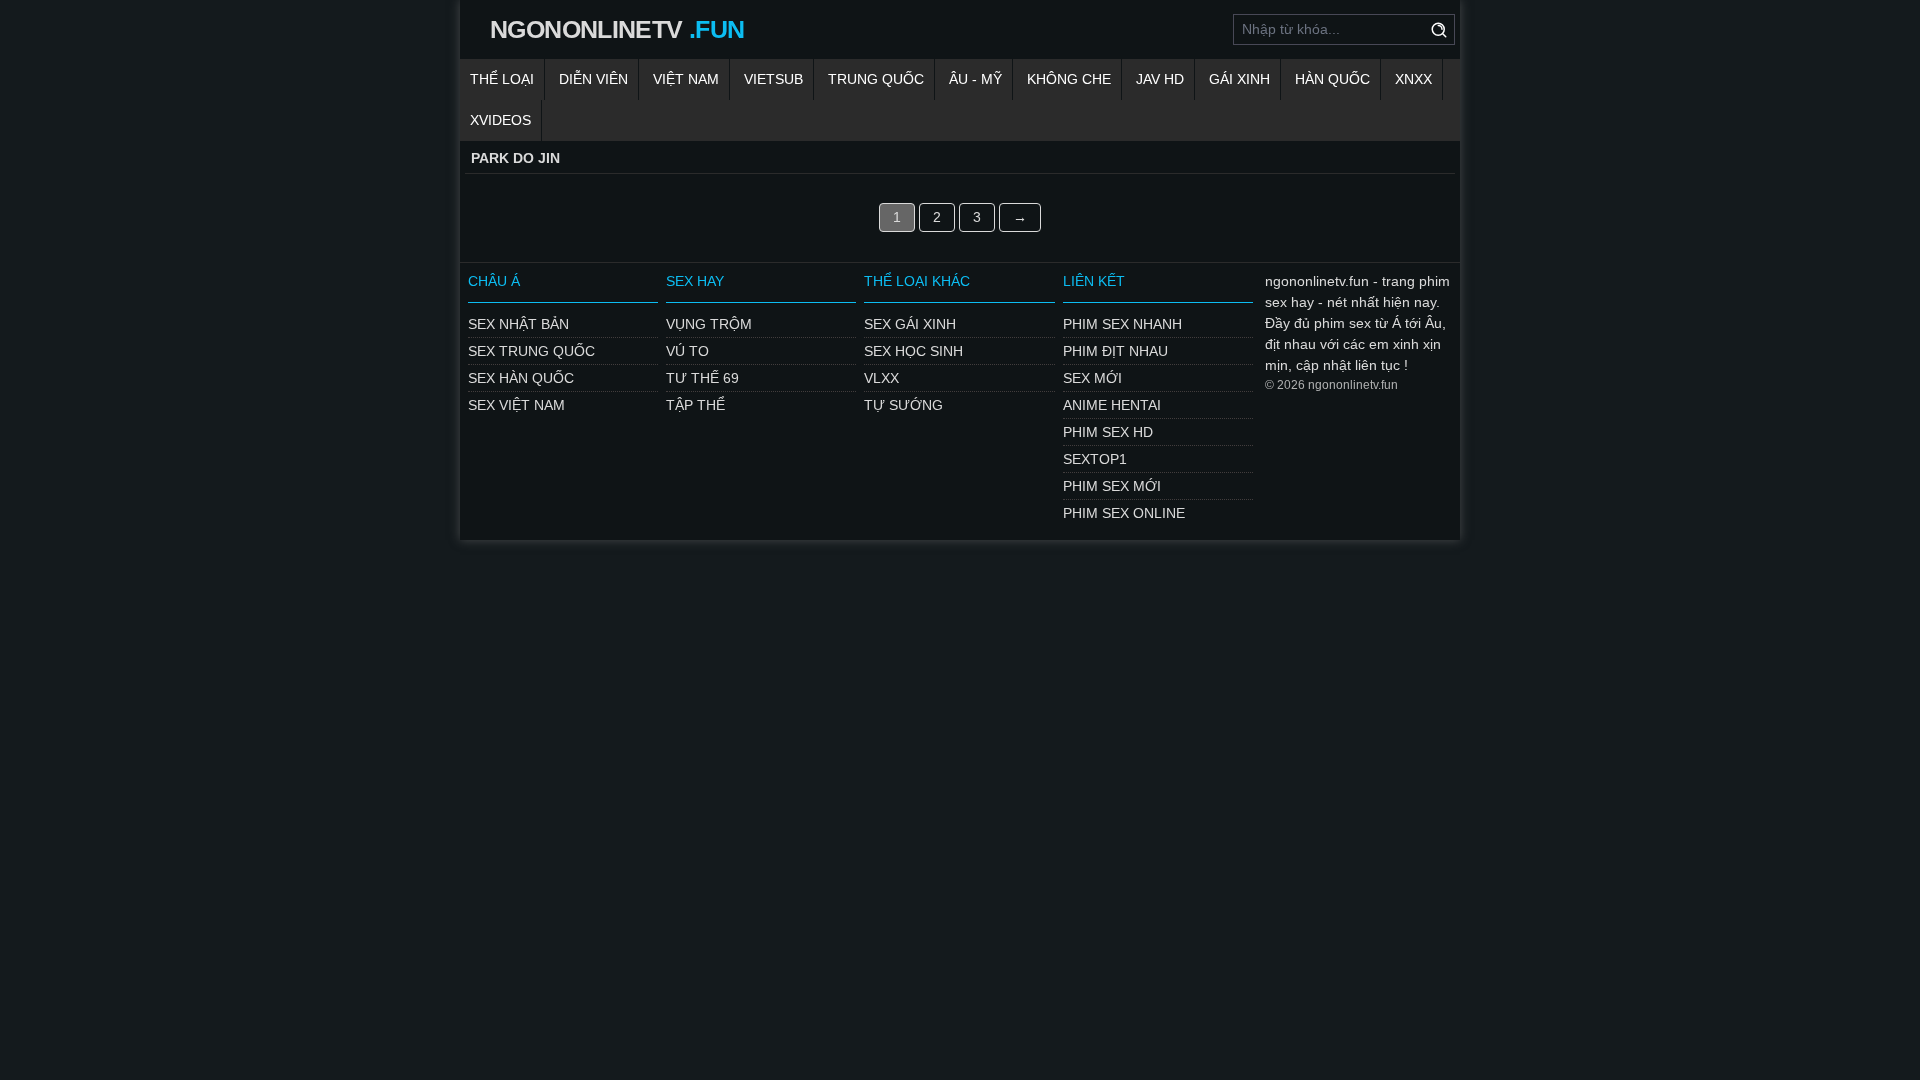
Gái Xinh (1239, 79)
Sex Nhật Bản (518, 324)
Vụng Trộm (709, 324)
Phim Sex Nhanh (1122, 324)
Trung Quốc (876, 79)
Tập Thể (695, 405)
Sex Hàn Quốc (521, 378)
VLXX (881, 378)
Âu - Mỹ (975, 79)
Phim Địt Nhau (1115, 351)
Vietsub (773, 79)
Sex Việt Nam (516, 405)
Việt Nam (686, 79)
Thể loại (502, 79)
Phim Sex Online (1124, 513)
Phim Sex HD (1108, 432)
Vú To (687, 351)
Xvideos (500, 120)
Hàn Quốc (1332, 79)
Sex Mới (1092, 378)
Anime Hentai (1112, 405)
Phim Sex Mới (1112, 486)
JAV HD (1160, 79)
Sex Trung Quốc (531, 351)
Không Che (1069, 79)
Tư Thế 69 (702, 378)
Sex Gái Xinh (910, 324)
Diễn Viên (593, 79)
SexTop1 (1095, 459)
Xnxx (1413, 79)
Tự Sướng (903, 405)
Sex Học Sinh (913, 351)
